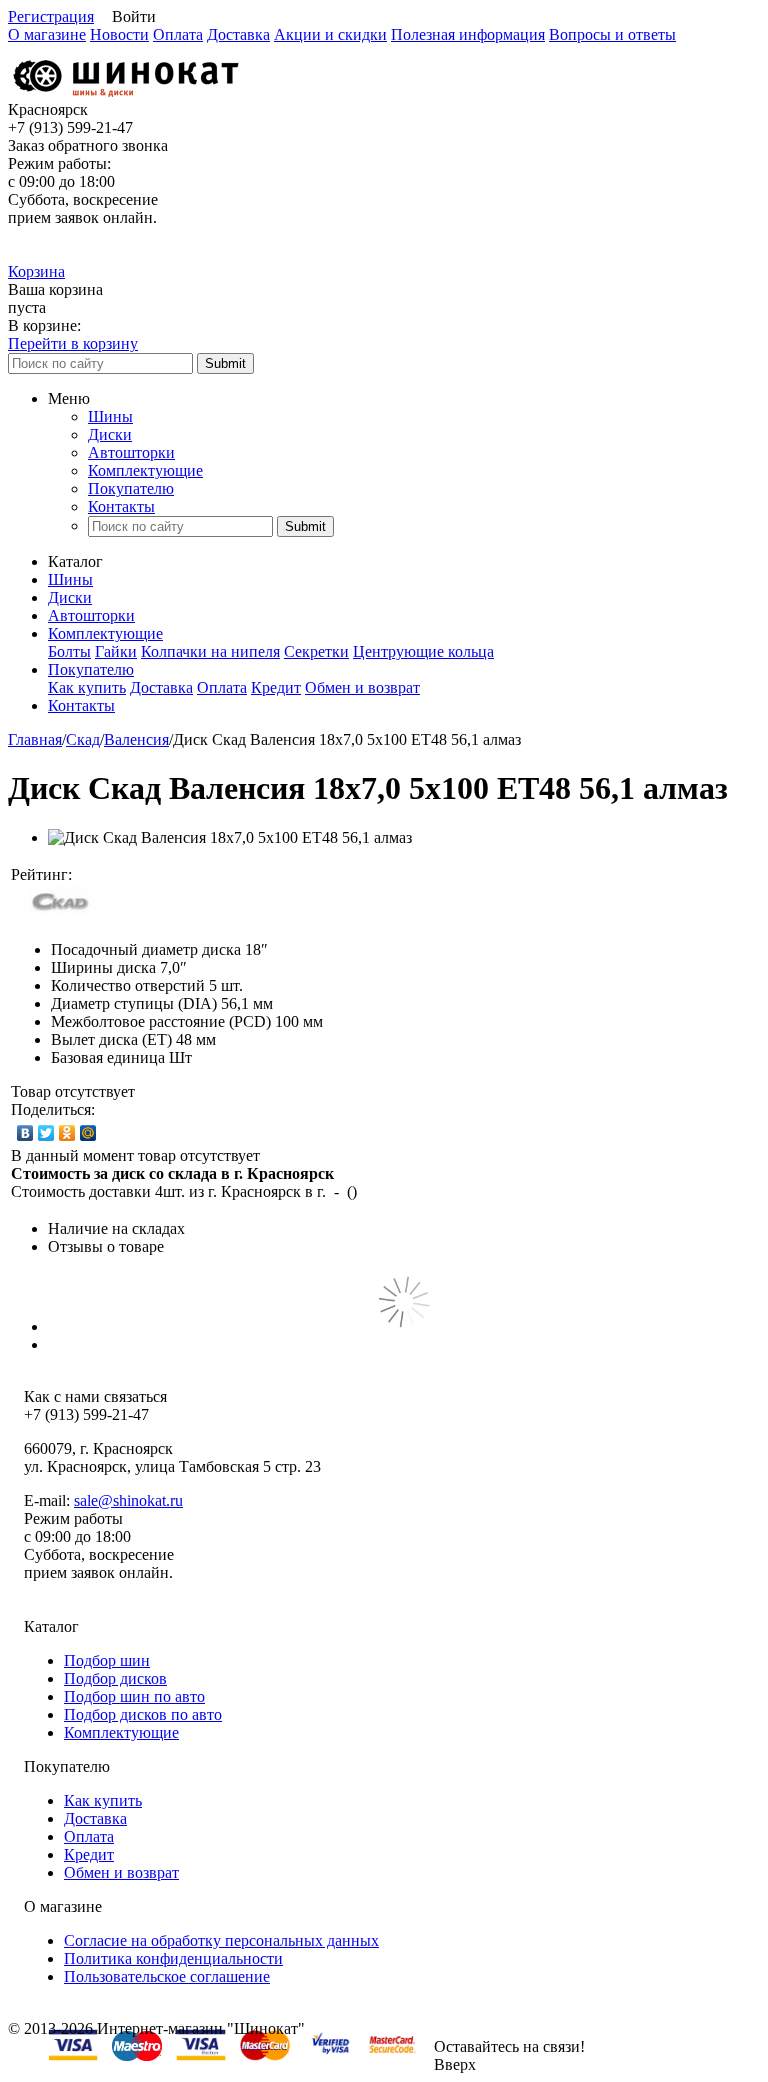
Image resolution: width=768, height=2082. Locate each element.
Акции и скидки (330, 34)
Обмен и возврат (362, 687)
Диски (110, 434)
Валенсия (136, 739)
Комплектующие (145, 470)
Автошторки (131, 452)
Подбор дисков (115, 1678)
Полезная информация (468, 34)
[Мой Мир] (88, 1133)
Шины (110, 416)
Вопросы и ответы (612, 34)
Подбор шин (107, 1660)
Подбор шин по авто (134, 1696)
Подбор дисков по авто (143, 1714)
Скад (83, 739)
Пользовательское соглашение (167, 1976)
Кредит (276, 687)
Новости (119, 34)
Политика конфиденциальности (173, 1958)
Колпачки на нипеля (210, 651)
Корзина (36, 271)
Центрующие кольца (423, 651)
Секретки (316, 651)
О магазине (47, 34)
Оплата (178, 34)
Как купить (87, 687)
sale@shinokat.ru (128, 1500)
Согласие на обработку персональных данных (221, 1940)
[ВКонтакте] (25, 1133)
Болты (69, 651)
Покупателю (131, 488)
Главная (35, 739)
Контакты (121, 506)
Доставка (238, 34)
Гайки (116, 651)
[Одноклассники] (67, 1133)
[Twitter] (46, 1133)
